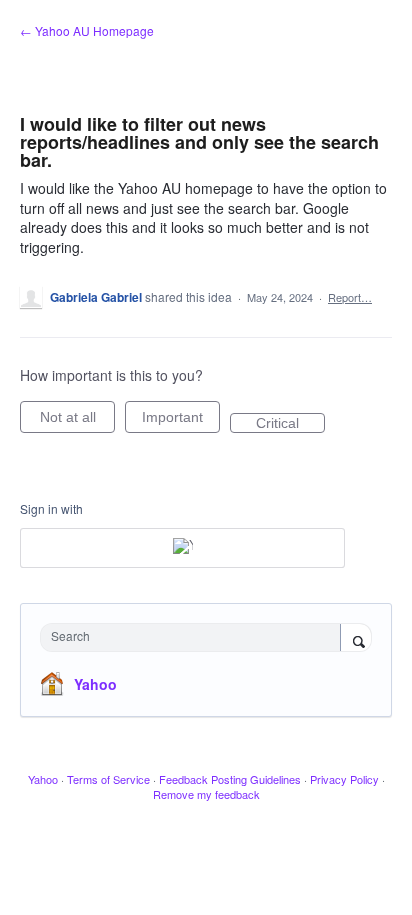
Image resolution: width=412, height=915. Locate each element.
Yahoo (95, 684)
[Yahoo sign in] (182, 548)
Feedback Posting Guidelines (230, 779)
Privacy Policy (344, 779)
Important (181, 421)
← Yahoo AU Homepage (87, 30)
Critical (290, 424)
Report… (350, 297)
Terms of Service (108, 779)
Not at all (77, 421)
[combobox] (195, 637)
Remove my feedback (206, 794)
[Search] (356, 639)
